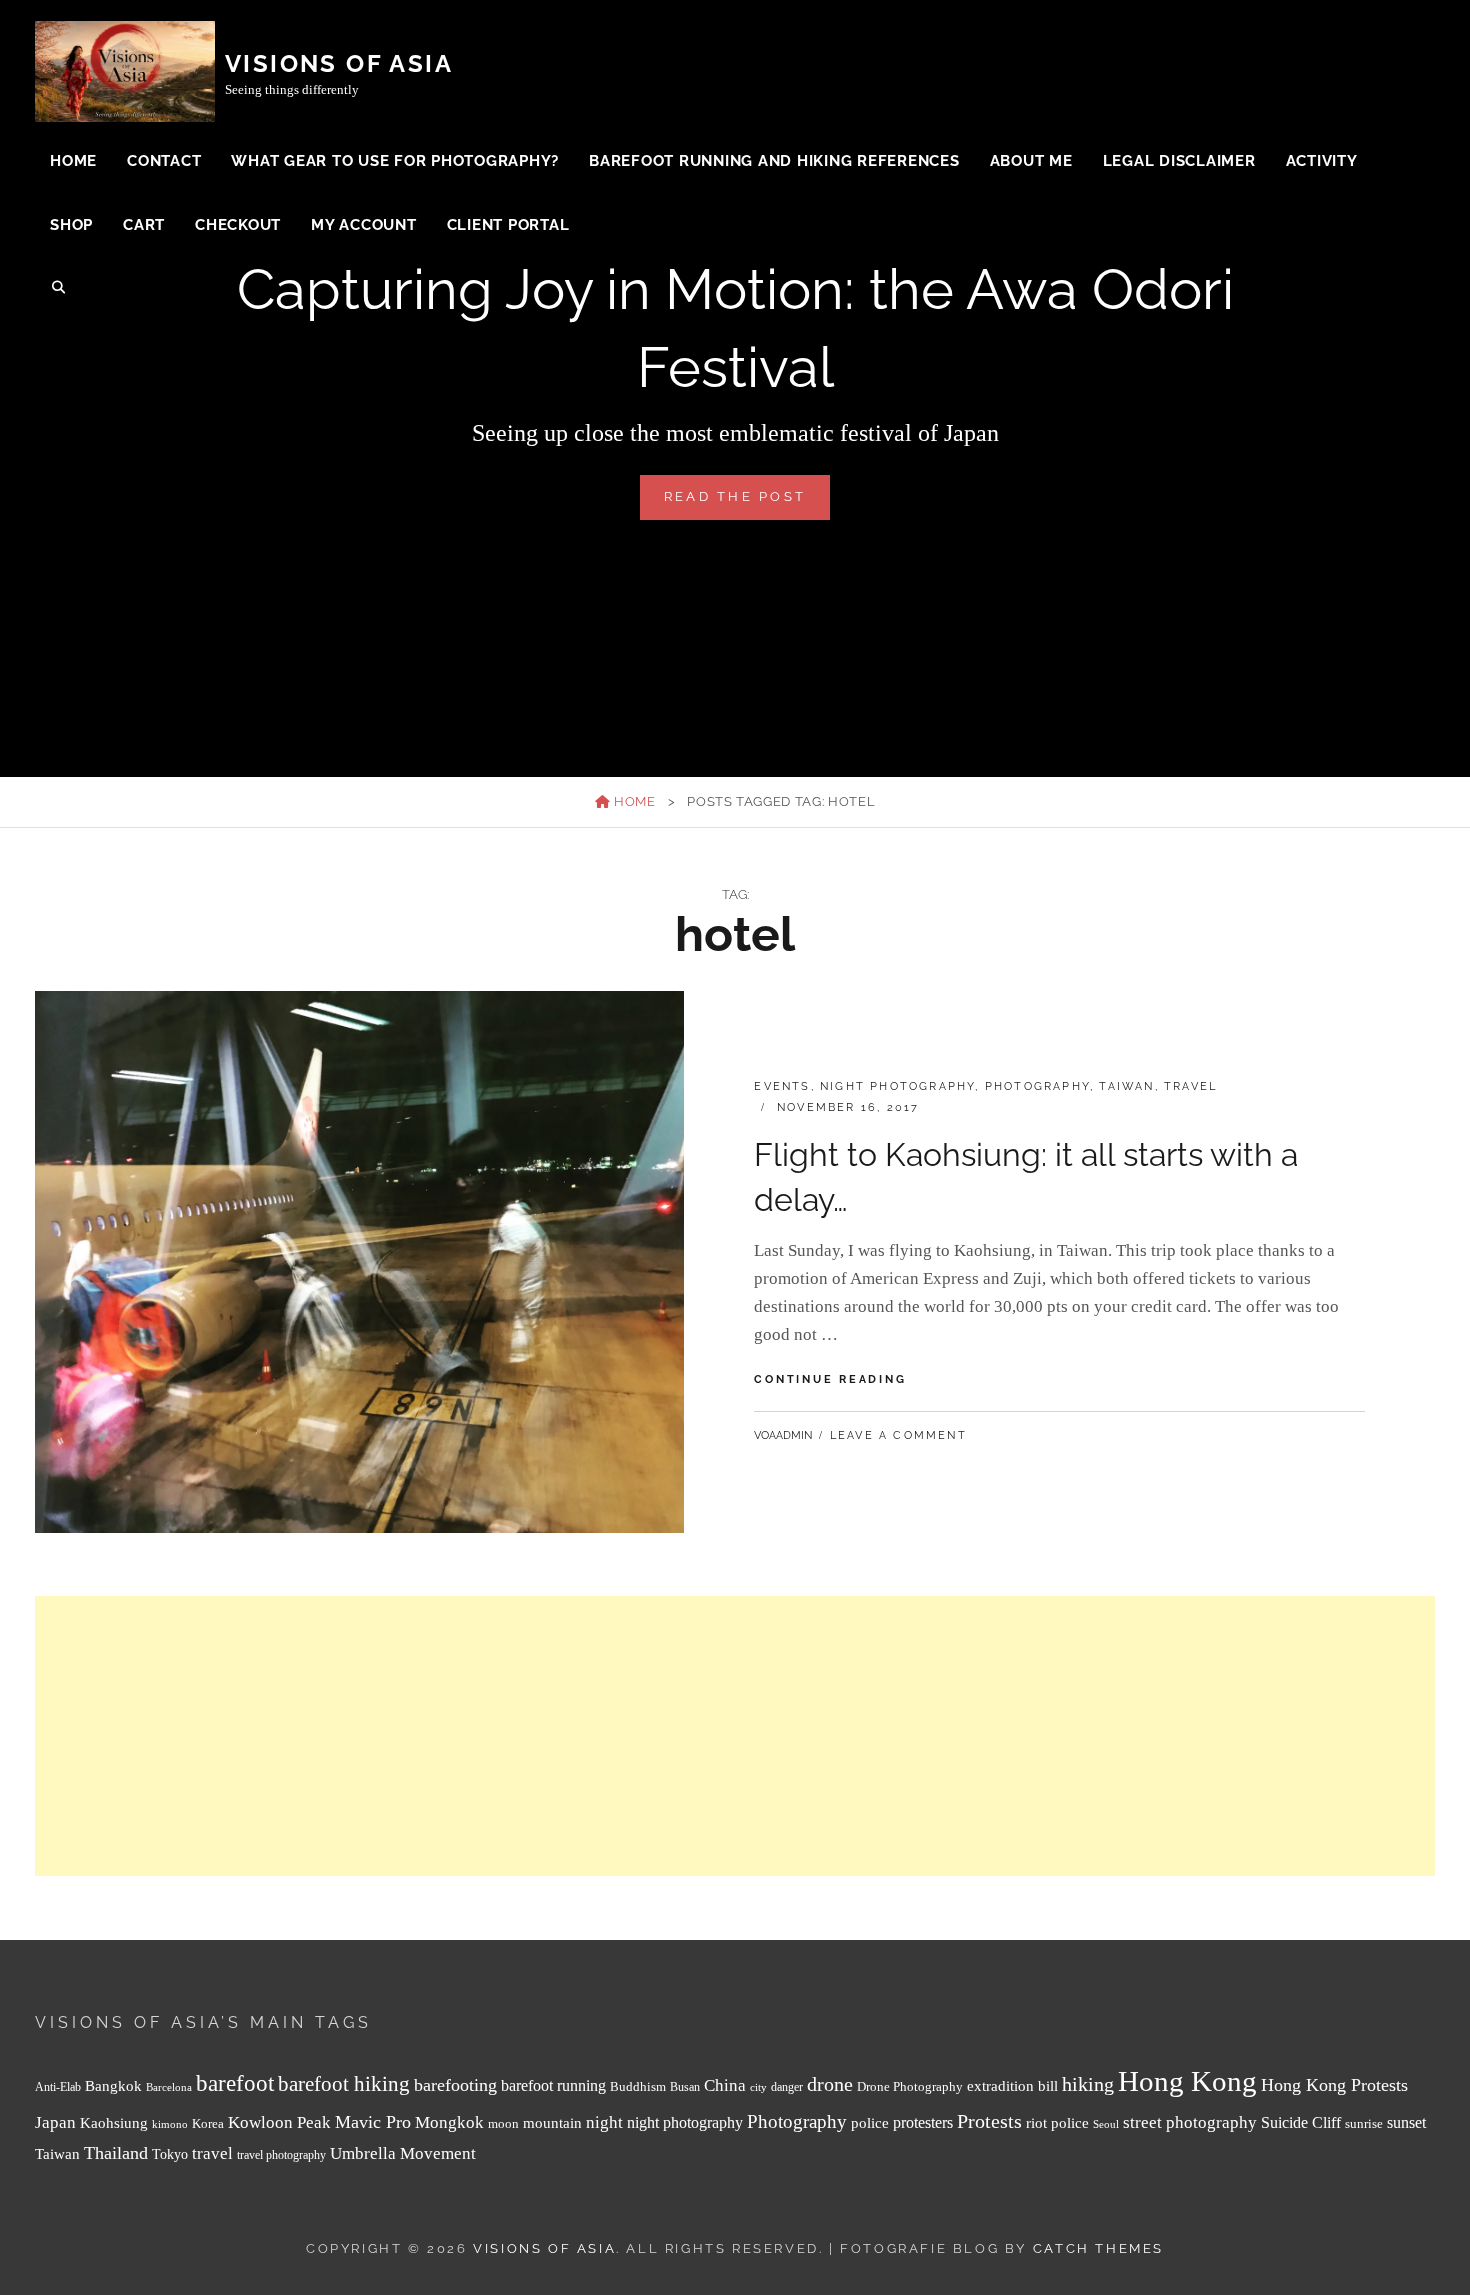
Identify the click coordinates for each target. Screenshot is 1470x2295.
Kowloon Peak (279, 2122)
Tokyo (170, 2154)
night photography (685, 2122)
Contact (164, 161)
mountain (552, 2122)
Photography (1037, 1086)
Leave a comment (898, 1435)
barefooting (455, 2085)
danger (787, 2087)
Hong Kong (1187, 2081)
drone (830, 2084)
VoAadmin (783, 1435)
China (725, 2085)
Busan (685, 2087)
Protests (989, 2121)
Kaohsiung (114, 2122)
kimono (170, 2124)
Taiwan (1126, 1086)
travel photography (281, 2155)
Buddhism (638, 2087)
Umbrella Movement (403, 2153)
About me (1031, 161)
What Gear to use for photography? (395, 161)
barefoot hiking (344, 2084)
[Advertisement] (635, 1736)
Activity (1322, 161)
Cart (144, 225)
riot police (1057, 2123)
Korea (208, 2123)
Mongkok (449, 2122)
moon (503, 2124)
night (604, 2122)
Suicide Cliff (1301, 2122)
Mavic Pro (373, 2122)
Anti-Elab (58, 2087)
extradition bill (1012, 2086)
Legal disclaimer (1179, 161)
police (870, 2123)
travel (212, 2153)
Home (73, 161)
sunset (1406, 2122)
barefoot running (553, 2085)
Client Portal (508, 225)
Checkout (238, 225)
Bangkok (113, 2086)
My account (364, 225)
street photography (1190, 2122)
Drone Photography (910, 2086)
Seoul (1106, 2124)
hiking (1088, 2084)
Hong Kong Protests (1334, 2085)
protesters (923, 2122)
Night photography (897, 1086)
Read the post (747, 504)
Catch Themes (1098, 2248)
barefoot (235, 2083)
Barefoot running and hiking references (774, 161)
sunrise (1364, 2123)
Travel (1190, 1086)
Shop (71, 225)
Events (782, 1086)
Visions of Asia (339, 63)
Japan (55, 2122)
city (758, 2087)
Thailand (116, 2153)
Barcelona (169, 2087)
